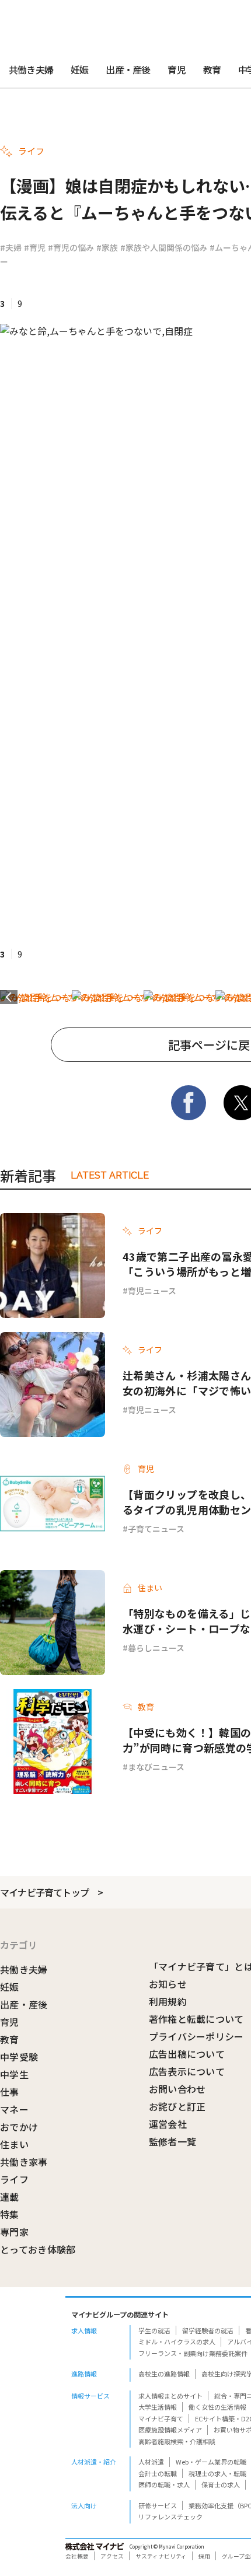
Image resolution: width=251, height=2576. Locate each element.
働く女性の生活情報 (217, 2407)
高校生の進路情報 (164, 2374)
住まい (14, 2144)
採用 (204, 2556)
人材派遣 (151, 2462)
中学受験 (19, 2057)
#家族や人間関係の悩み (164, 247)
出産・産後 (128, 69)
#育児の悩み (71, 247)
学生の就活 (154, 2330)
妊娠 (79, 69)
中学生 (14, 2074)
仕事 (10, 2092)
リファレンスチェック (170, 2516)
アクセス (112, 2556)
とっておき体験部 (38, 2249)
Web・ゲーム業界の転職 (211, 2462)
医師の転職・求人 (164, 2484)
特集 (10, 2214)
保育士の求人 (221, 2484)
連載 (10, 2197)
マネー (14, 2109)
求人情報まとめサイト (170, 2396)
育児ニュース (152, 1291)
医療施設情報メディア (170, 2430)
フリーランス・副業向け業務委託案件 (193, 2353)
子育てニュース (156, 1529)
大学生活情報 (158, 2407)
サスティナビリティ (161, 2556)
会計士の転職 (158, 2473)
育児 (176, 69)
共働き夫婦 (31, 69)
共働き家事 (24, 2162)
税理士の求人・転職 (217, 2473)
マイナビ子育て (161, 2418)
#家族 (107, 247)
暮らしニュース (156, 1648)
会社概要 (77, 2556)
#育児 (35, 247)
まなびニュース (156, 1767)
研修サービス (158, 2505)
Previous (9, 997)
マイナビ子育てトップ (44, 1892)
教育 (212, 69)
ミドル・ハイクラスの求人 (177, 2341)
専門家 (14, 2232)
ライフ (14, 2179)
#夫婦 (11, 247)
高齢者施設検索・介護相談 (177, 2441)
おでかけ (19, 2127)
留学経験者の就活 (208, 2330)
